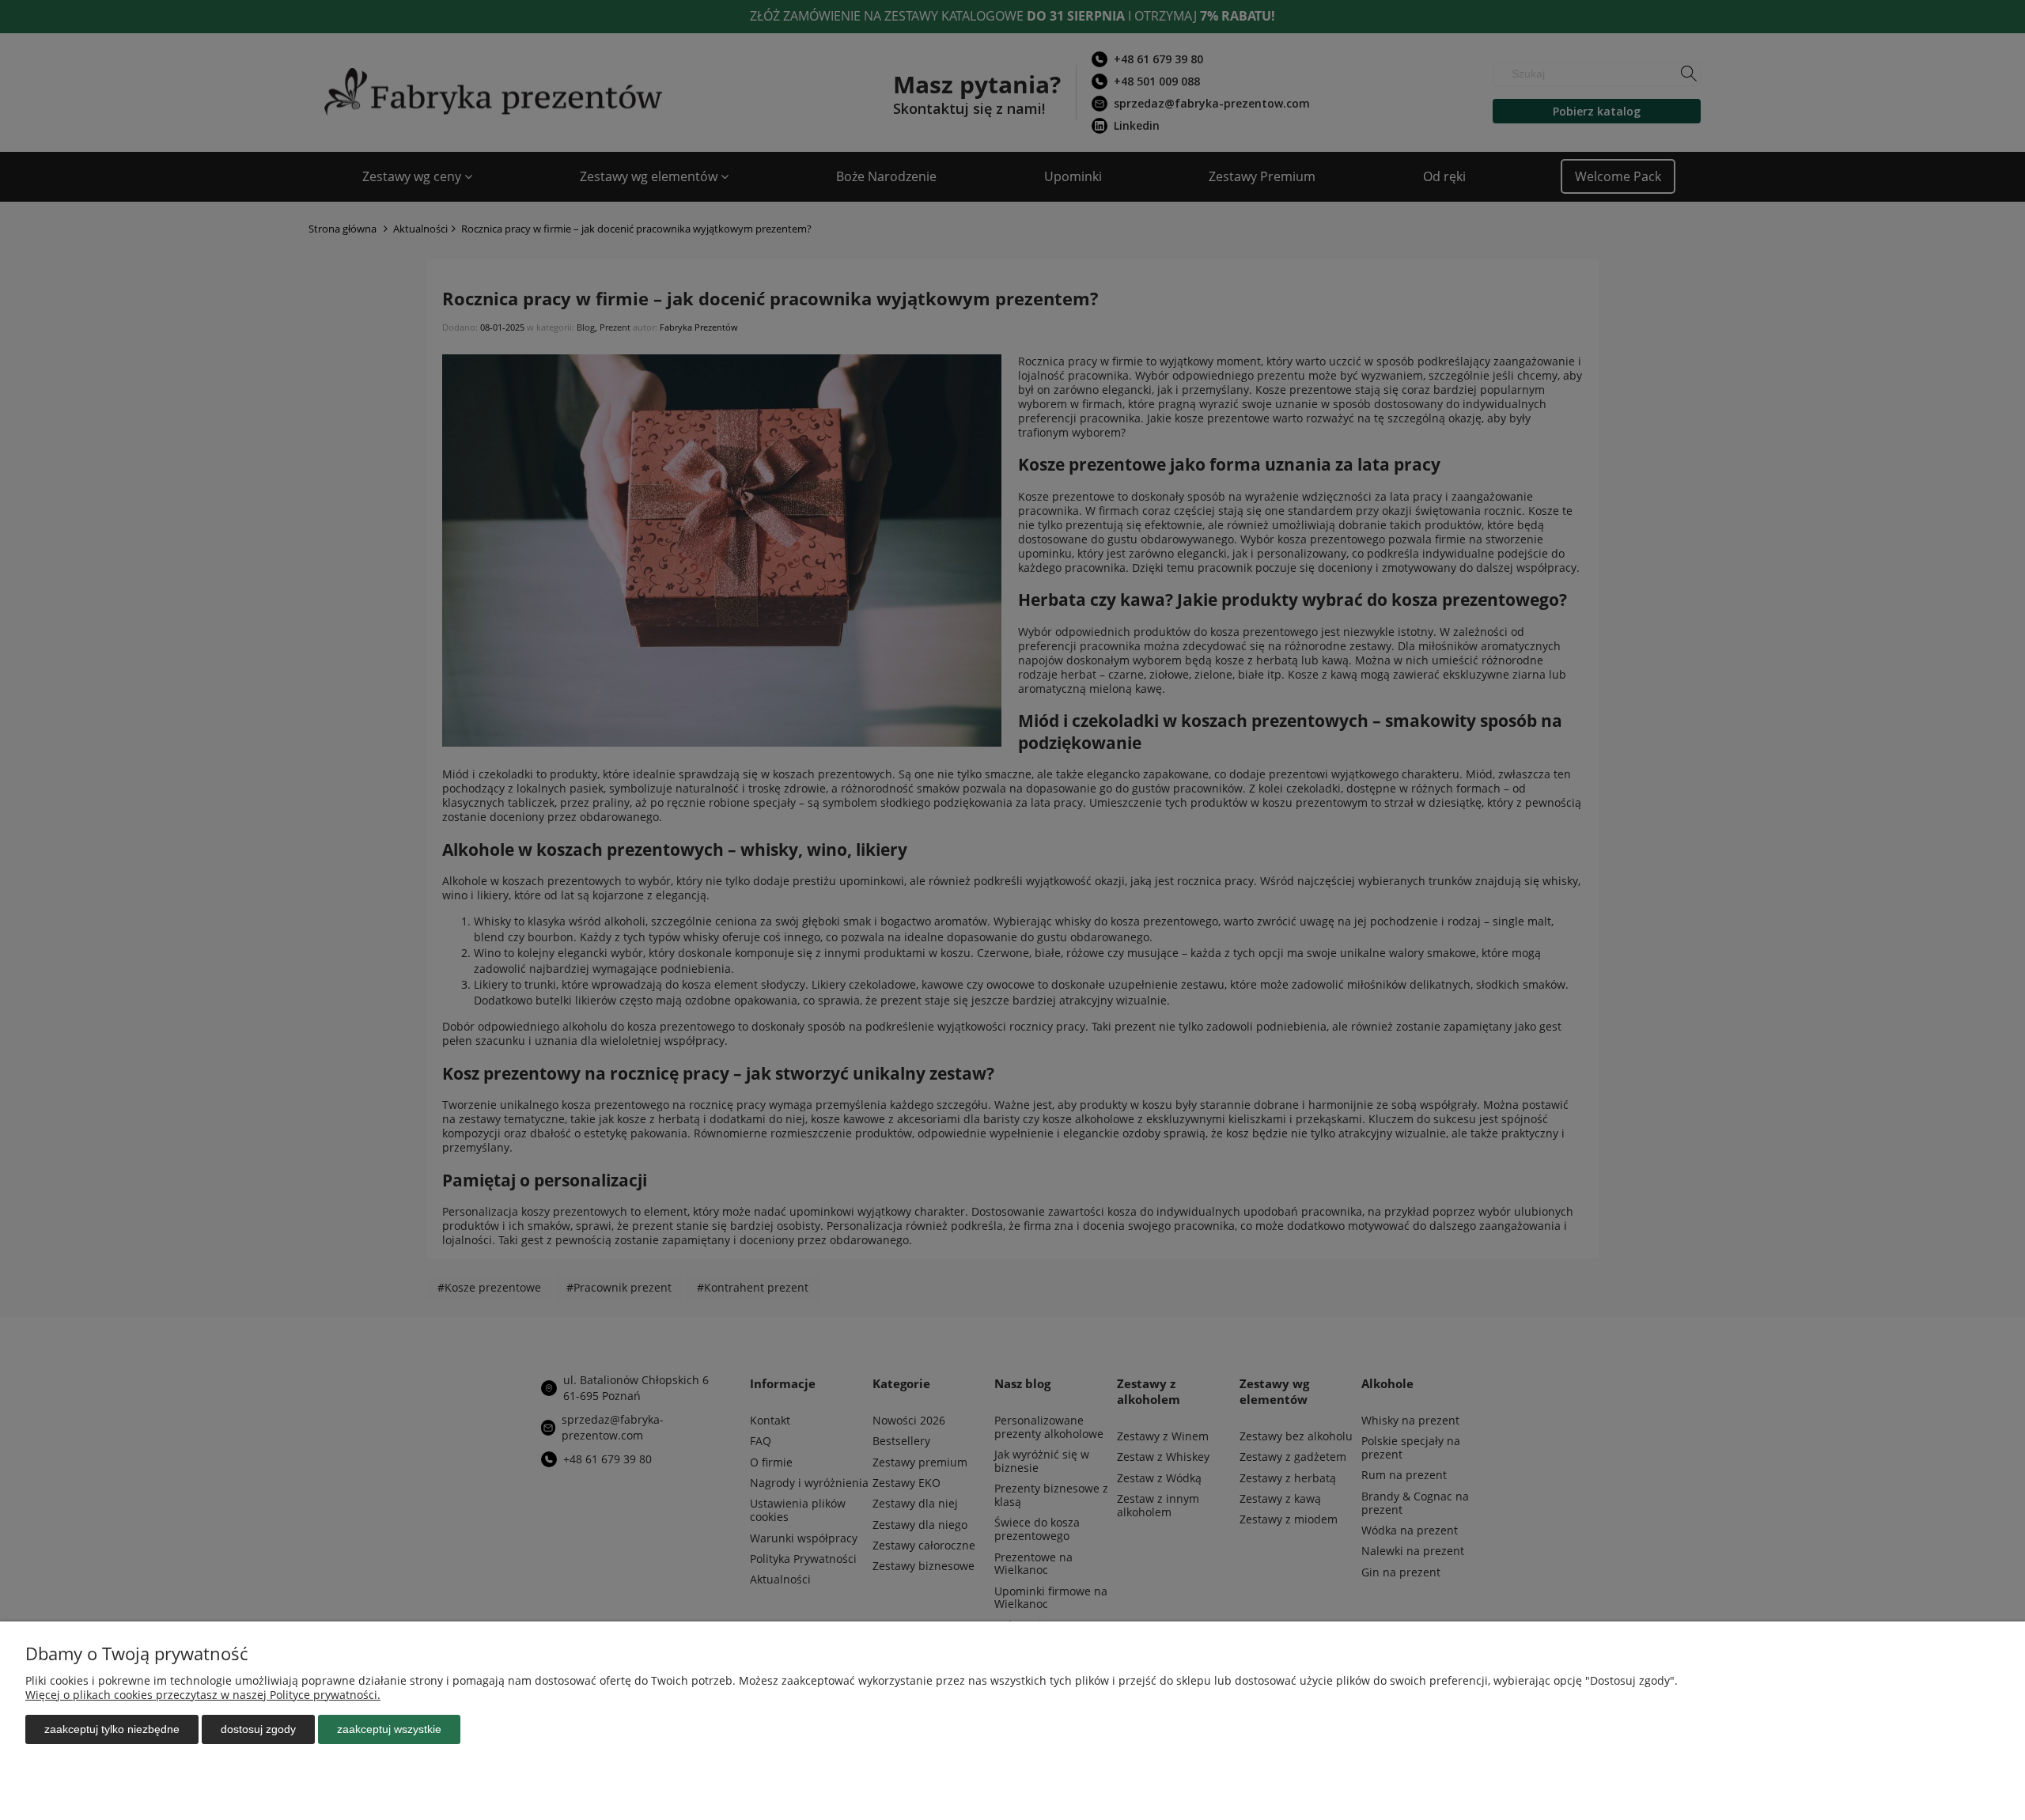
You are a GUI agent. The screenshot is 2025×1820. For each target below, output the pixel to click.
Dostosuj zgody (258, 1729)
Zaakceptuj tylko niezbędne (112, 1729)
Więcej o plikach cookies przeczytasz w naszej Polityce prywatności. (203, 1695)
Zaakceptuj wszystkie (389, 1729)
